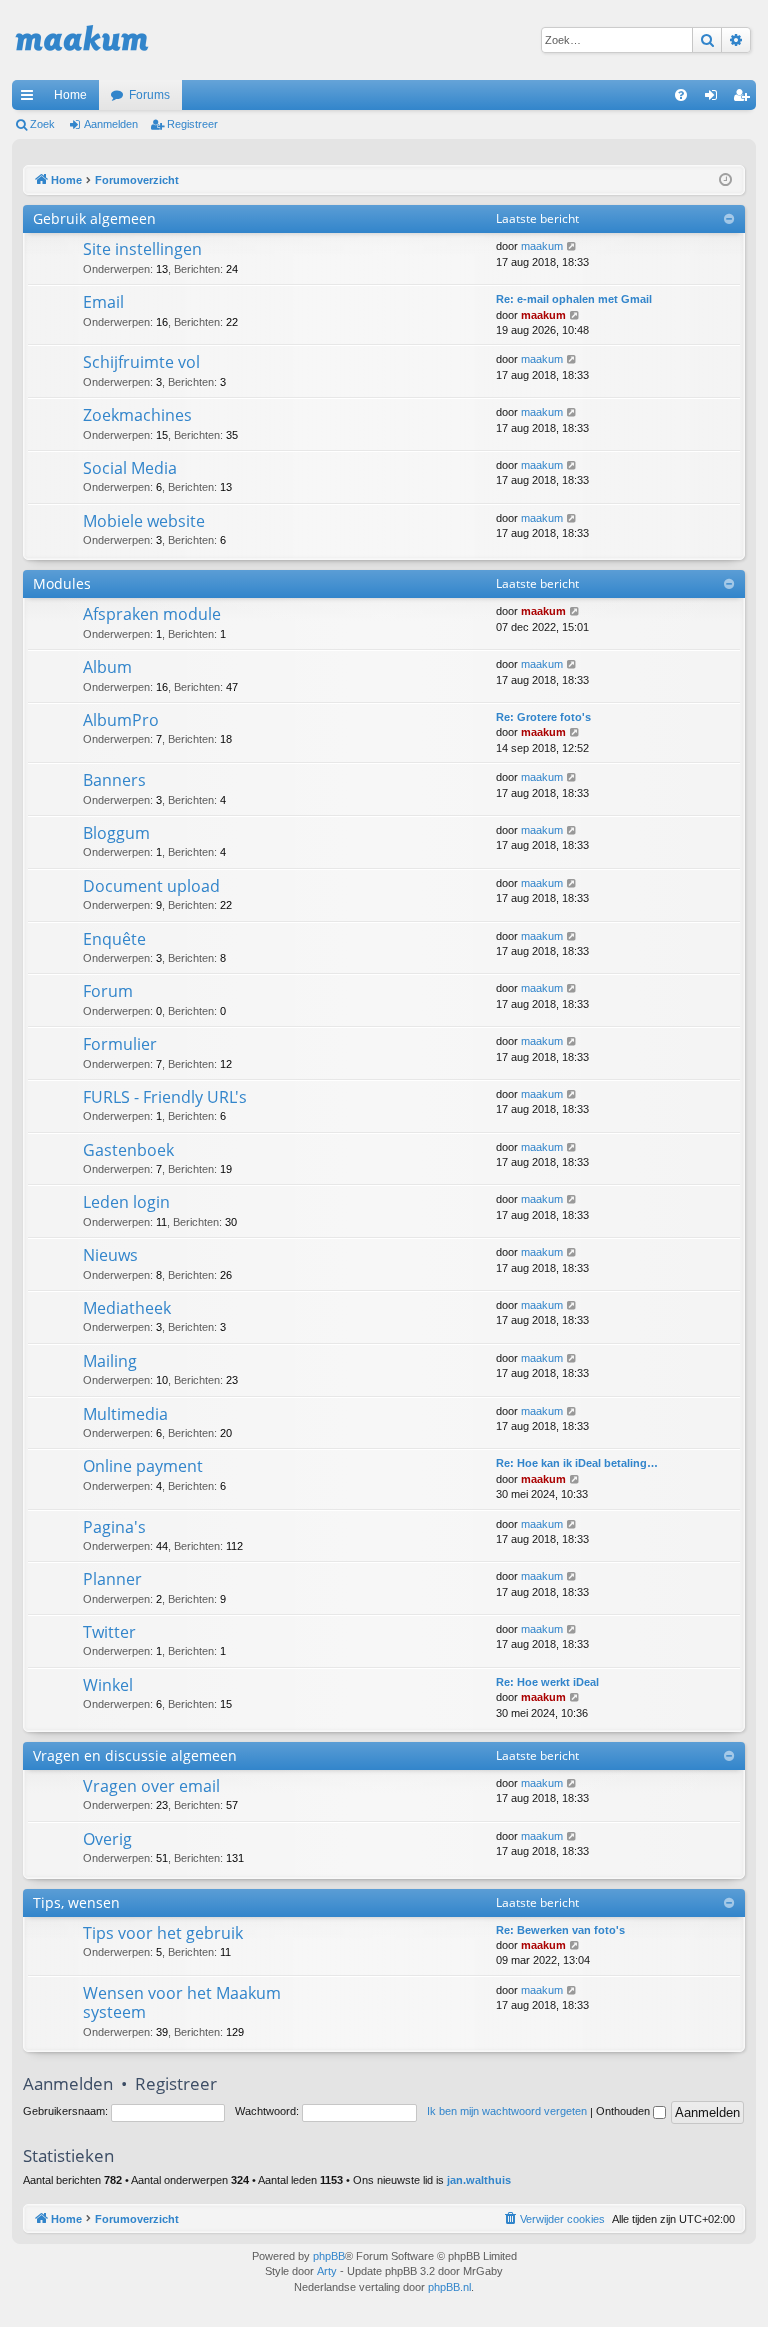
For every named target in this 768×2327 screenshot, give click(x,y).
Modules (62, 583)
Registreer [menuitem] (745, 99)
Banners (114, 780)
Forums (149, 95)
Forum (108, 991)
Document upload (151, 886)
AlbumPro (121, 720)
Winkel (108, 1685)
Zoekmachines (137, 415)
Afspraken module (152, 614)
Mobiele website (144, 521)
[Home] (82, 40)
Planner (112, 1579)
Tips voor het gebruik (163, 1933)
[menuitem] (681, 95)
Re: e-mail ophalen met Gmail (574, 299)
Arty (327, 2271)
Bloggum (116, 833)
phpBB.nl (449, 2287)
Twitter (109, 1632)
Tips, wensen (76, 1902)
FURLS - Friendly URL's (165, 1097)
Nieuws (110, 1255)
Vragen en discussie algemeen (135, 1755)
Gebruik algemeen (94, 218)
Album (107, 667)
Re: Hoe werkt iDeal (547, 1682)
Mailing (110, 1361)
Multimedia (125, 1414)
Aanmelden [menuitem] (715, 99)
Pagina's (114, 1527)
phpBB (329, 2256)
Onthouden (624, 2111)
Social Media (130, 468)
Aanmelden (111, 124)
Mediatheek (127, 1308)
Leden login (126, 1202)
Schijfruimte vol (141, 362)
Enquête (114, 939)
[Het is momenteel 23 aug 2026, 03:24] (725, 180)
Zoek (42, 124)
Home (70, 95)
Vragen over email (151, 1786)
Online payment (143, 1466)
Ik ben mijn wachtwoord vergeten (507, 2111)
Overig (107, 1839)
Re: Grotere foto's (543, 717)
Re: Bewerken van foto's (560, 1930)
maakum (542, 246)
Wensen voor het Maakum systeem (182, 2002)
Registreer (192, 124)
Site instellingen (142, 249)
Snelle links (31, 99)
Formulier (120, 1044)
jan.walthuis (479, 2180)
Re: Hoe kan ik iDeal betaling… (577, 1463)
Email (103, 302)
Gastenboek (128, 1150)
